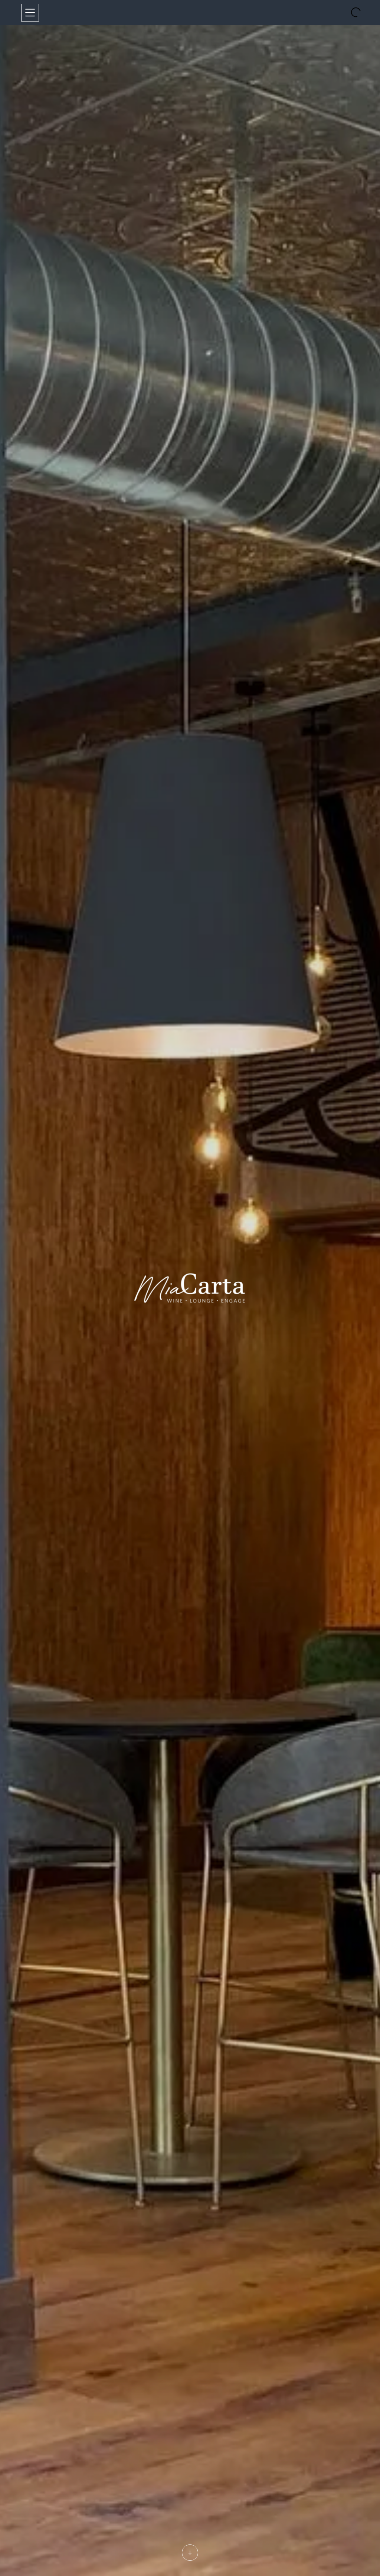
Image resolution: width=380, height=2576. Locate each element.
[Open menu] (30, 13)
